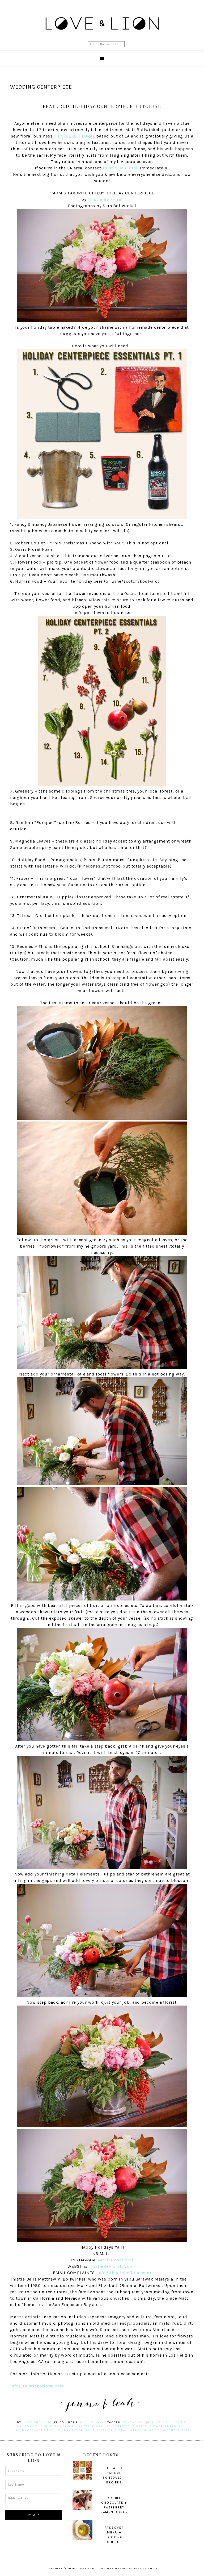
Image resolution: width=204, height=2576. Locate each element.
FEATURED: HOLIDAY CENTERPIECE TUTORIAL (102, 106)
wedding (138, 2430)
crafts (83, 2426)
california (28, 2426)
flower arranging (167, 2426)
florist (140, 2426)
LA (88, 2430)
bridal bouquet (139, 2422)
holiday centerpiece (34, 2430)
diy (83, 2422)
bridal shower (171, 2422)
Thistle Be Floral (120, 168)
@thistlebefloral (116, 2260)
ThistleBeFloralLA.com (113, 2266)
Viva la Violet (147, 2569)
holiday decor (70, 2430)
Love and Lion (102, 24)
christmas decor (58, 2426)
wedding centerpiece (170, 2430)
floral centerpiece (111, 2426)
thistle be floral (110, 2430)
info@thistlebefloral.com (124, 2273)
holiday (96, 2422)
